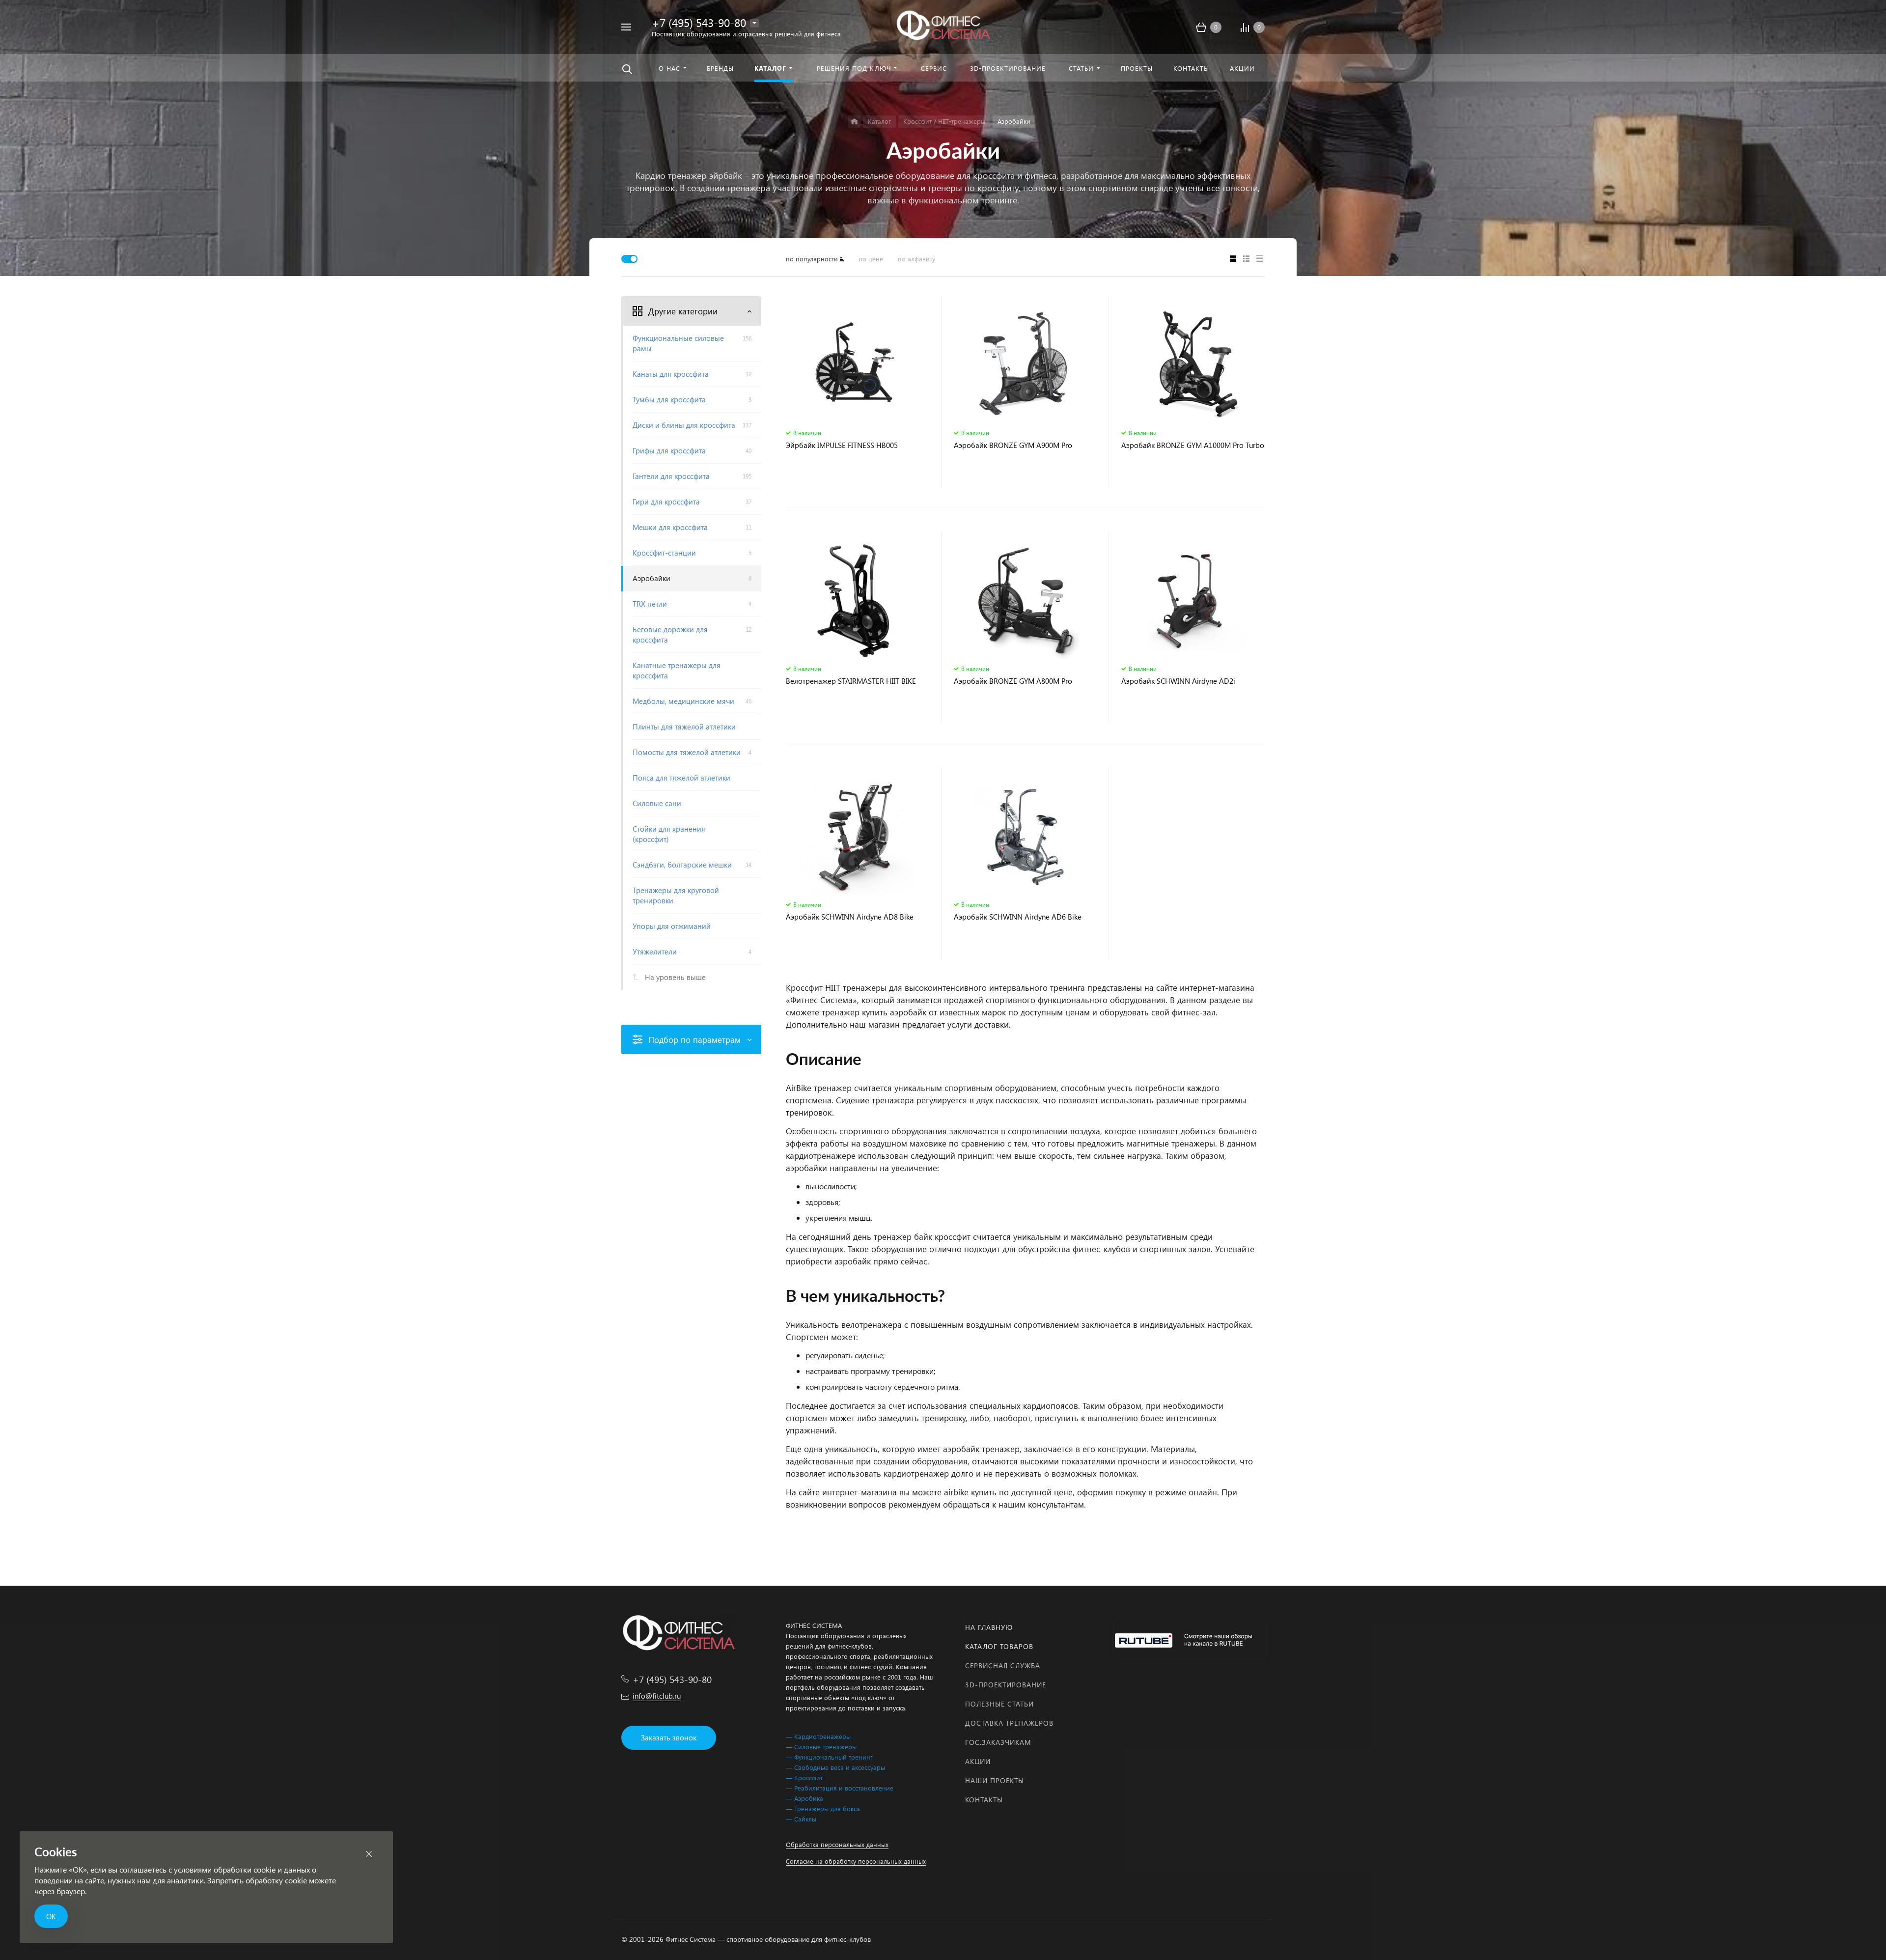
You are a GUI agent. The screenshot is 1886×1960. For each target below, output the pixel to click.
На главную (989, 1627)
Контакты (984, 1800)
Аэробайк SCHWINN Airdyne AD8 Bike (850, 917)
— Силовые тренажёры (821, 1747)
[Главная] (854, 122)
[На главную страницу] (943, 26)
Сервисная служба (1003, 1666)
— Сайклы (801, 1819)
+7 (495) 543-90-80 (699, 22)
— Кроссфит (804, 1778)
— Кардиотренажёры (818, 1736)
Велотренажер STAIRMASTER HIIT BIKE (851, 681)
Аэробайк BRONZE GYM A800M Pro (1013, 681)
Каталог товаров (999, 1646)
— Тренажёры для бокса (823, 1808)
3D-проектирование (1006, 1685)
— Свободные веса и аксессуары (835, 1767)
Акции (978, 1761)
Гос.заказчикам (998, 1742)
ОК (51, 1916)
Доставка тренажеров (1009, 1723)
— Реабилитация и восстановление (840, 1788)
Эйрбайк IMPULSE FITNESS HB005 (842, 445)
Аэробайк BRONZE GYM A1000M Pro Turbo (1193, 445)
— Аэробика (804, 1798)
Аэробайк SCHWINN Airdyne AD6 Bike (1018, 917)
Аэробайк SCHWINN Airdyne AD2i (1178, 681)
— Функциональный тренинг (829, 1757)
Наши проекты (995, 1780)
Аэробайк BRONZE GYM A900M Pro (1013, 445)
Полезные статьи (999, 1704)
